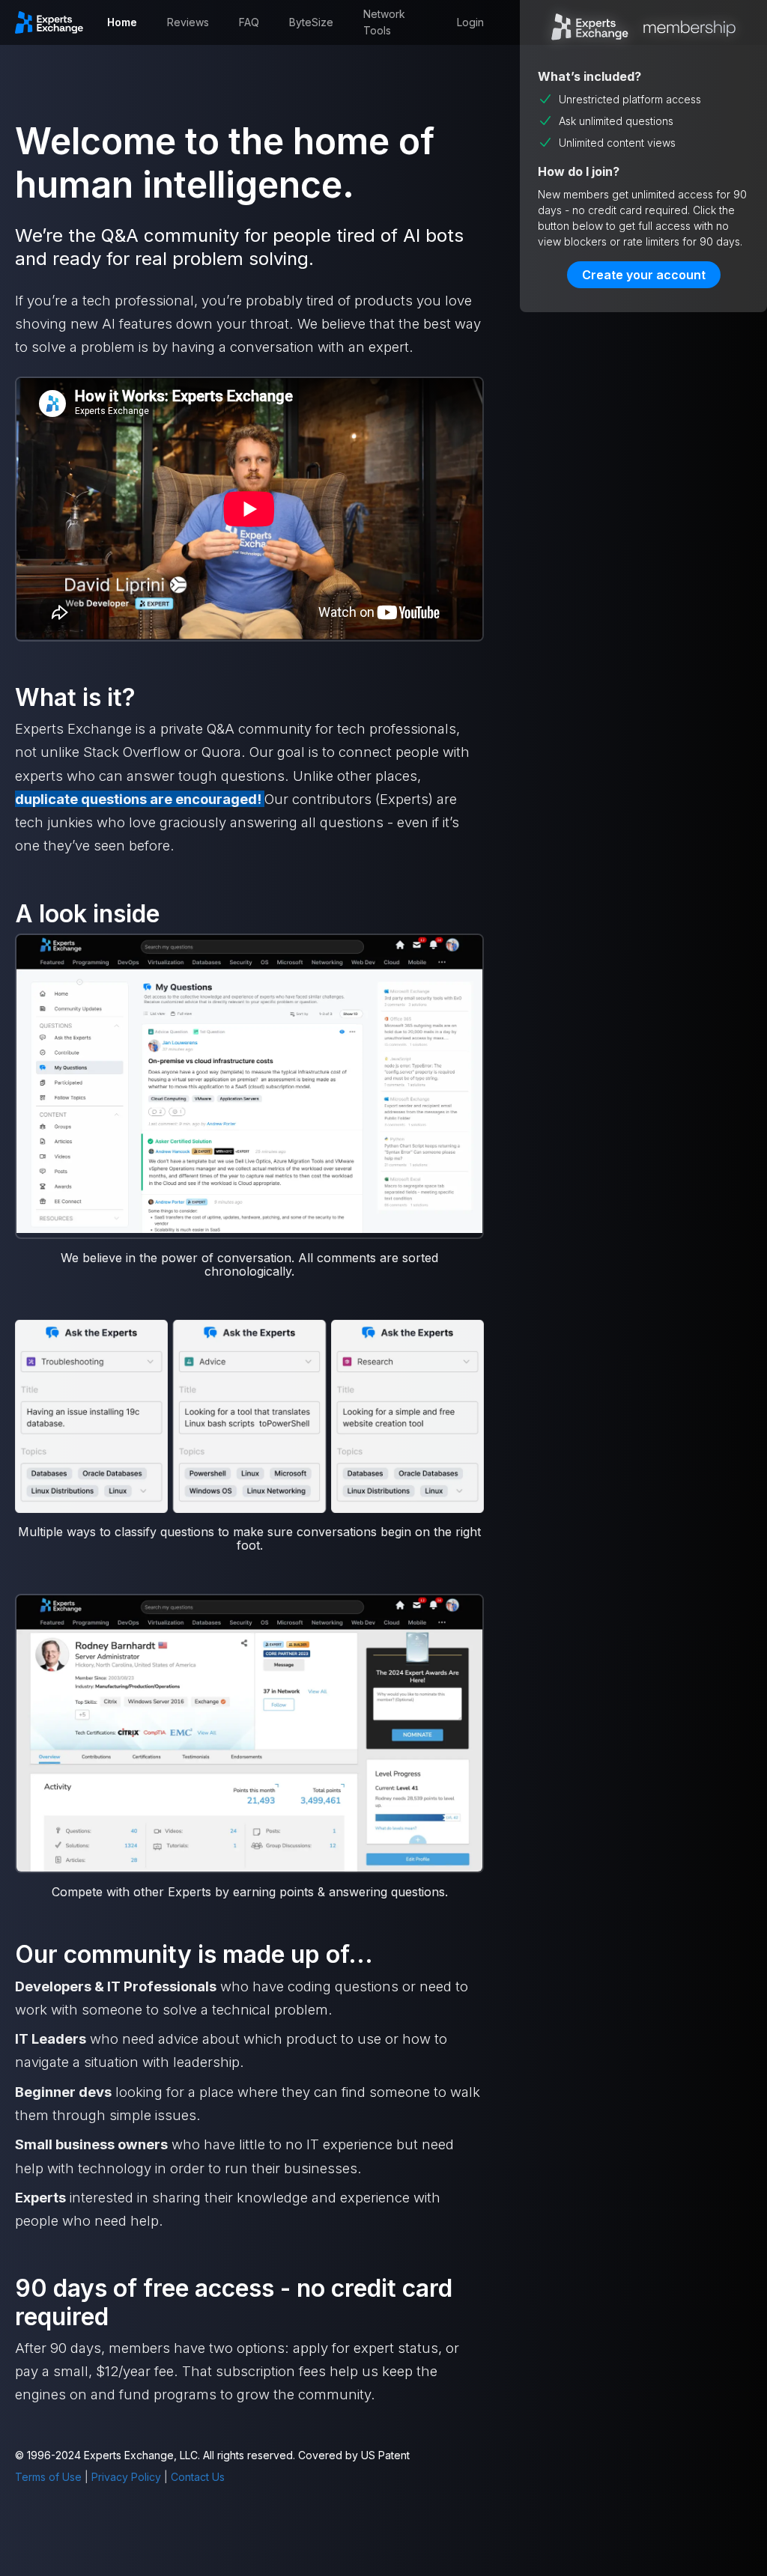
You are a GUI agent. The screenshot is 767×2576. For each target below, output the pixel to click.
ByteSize (311, 22)
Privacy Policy (126, 2477)
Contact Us (198, 2477)
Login (470, 22)
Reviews (188, 22)
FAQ (249, 22)
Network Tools (384, 22)
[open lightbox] (249, 1085)
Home (122, 22)
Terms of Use (48, 2477)
